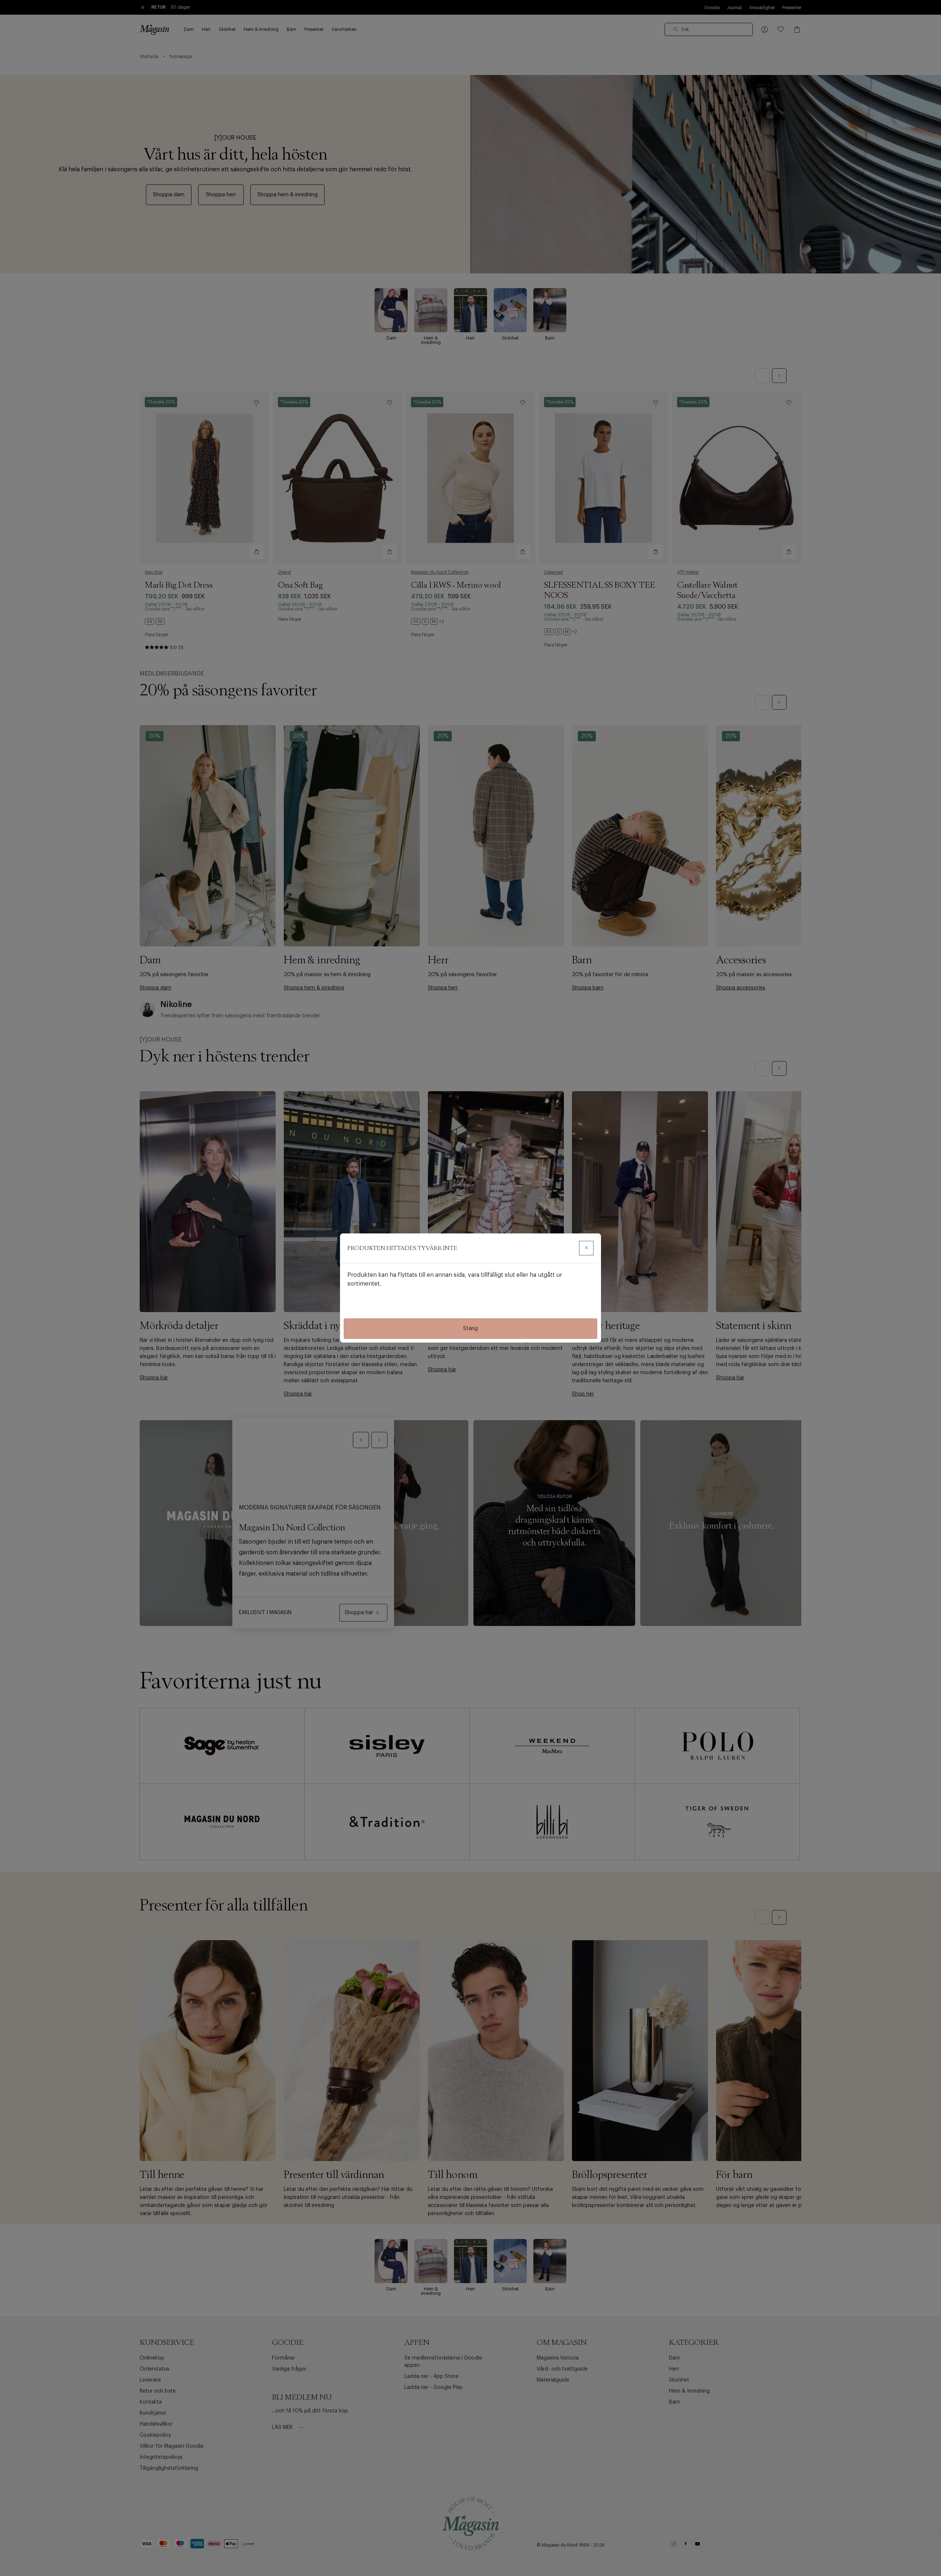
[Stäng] (586, 1248)
